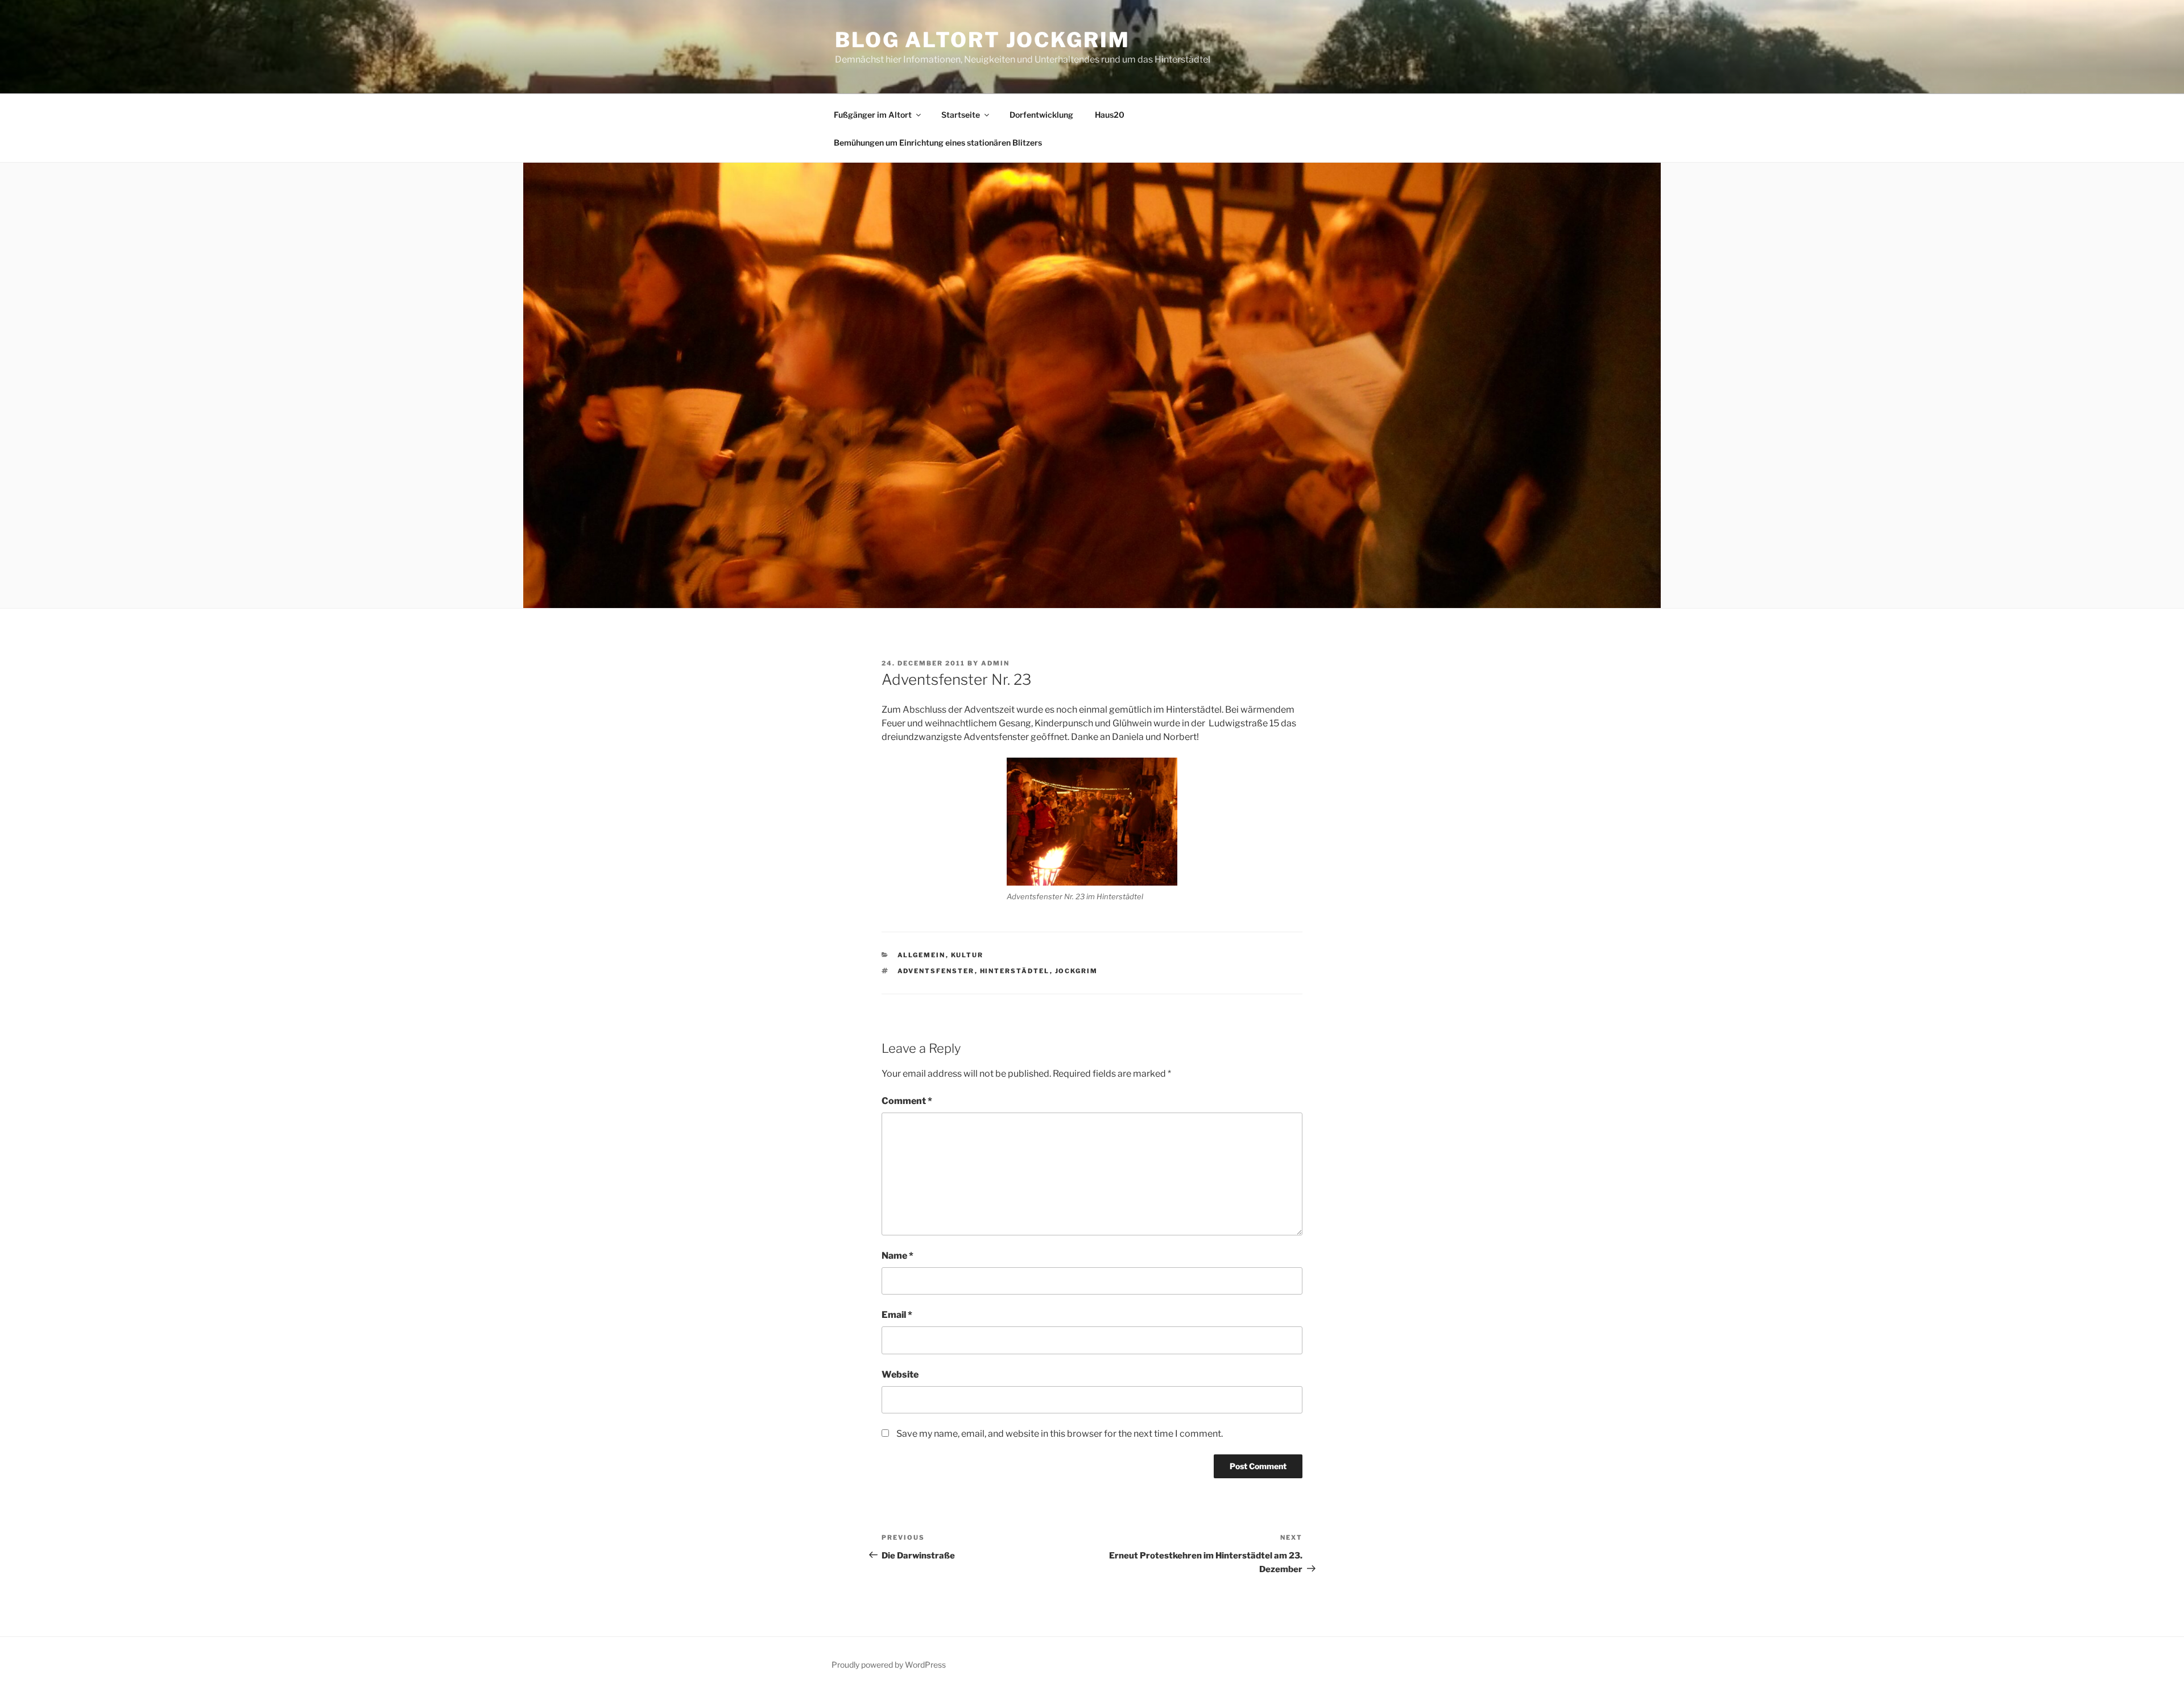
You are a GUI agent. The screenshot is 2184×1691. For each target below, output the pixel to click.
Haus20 (1110, 115)
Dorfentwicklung (1041, 115)
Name (897, 1256)
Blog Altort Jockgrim (983, 40)
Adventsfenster (936, 971)
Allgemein (922, 955)
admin (995, 663)
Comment (907, 1101)
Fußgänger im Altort (873, 115)
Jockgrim (1077, 971)
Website (900, 1374)
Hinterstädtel (1015, 971)
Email (897, 1315)
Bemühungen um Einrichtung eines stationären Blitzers (938, 142)
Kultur (967, 955)
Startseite (961, 115)
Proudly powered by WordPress (889, 1665)
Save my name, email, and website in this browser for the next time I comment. (1060, 1434)
